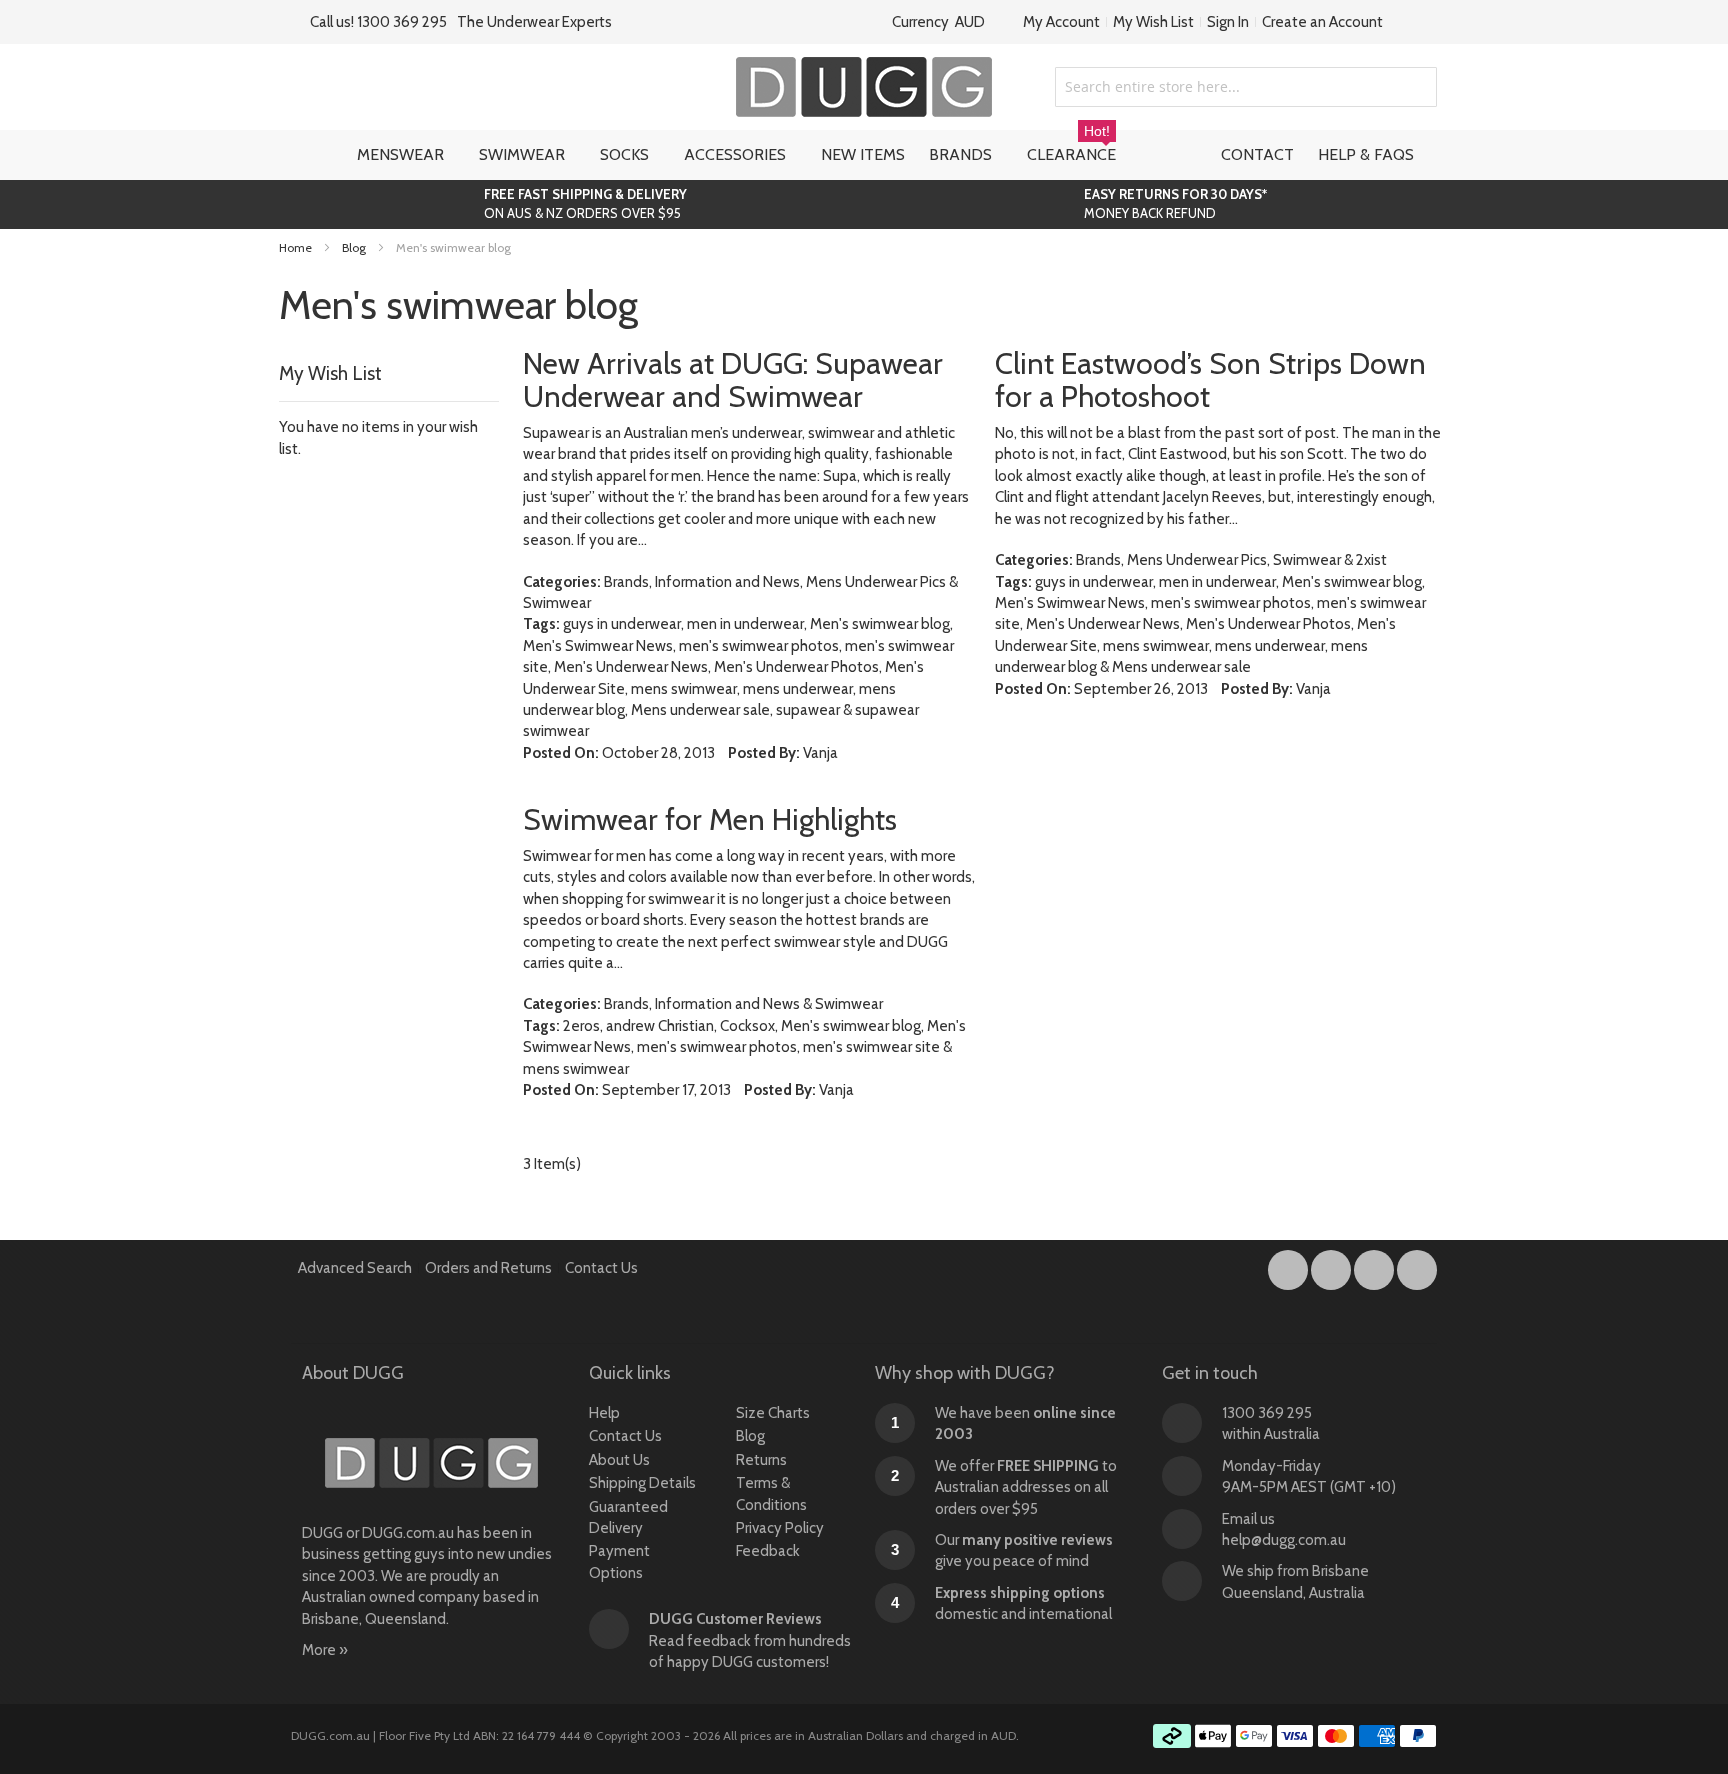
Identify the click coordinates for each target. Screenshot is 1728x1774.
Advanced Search (355, 1268)
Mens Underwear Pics (876, 582)
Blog (355, 247)
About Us (619, 1460)
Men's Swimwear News (598, 646)
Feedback (768, 1551)
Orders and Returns (488, 1268)
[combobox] (1246, 87)
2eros (581, 1026)
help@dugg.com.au (1284, 1540)
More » (325, 1650)
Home (297, 247)
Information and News (727, 582)
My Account (1061, 22)
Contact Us (601, 1268)
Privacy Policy (780, 1528)
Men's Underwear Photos (796, 667)
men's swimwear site (871, 1047)
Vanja (820, 753)
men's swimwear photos (759, 646)
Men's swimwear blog (880, 624)
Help (604, 1413)
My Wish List (1153, 22)
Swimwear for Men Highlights (710, 819)
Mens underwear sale (700, 710)
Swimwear (557, 603)
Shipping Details (642, 1483)
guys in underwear (622, 624)
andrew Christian (660, 1026)
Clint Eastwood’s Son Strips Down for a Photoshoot (1210, 380)
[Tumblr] (1375, 1266)
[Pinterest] (1417, 1266)
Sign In (1228, 22)
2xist (1371, 560)
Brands (626, 582)
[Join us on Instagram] (1332, 1266)
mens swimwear (684, 689)
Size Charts (773, 1413)
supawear (808, 710)
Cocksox (747, 1026)
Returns (761, 1460)
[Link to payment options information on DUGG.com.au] (1295, 1739)
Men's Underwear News (631, 667)
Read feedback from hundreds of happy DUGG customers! (750, 1640)
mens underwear (798, 689)
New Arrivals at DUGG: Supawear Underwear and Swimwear (733, 380)
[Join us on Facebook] (1289, 1266)
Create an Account (1322, 22)
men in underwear (745, 624)
